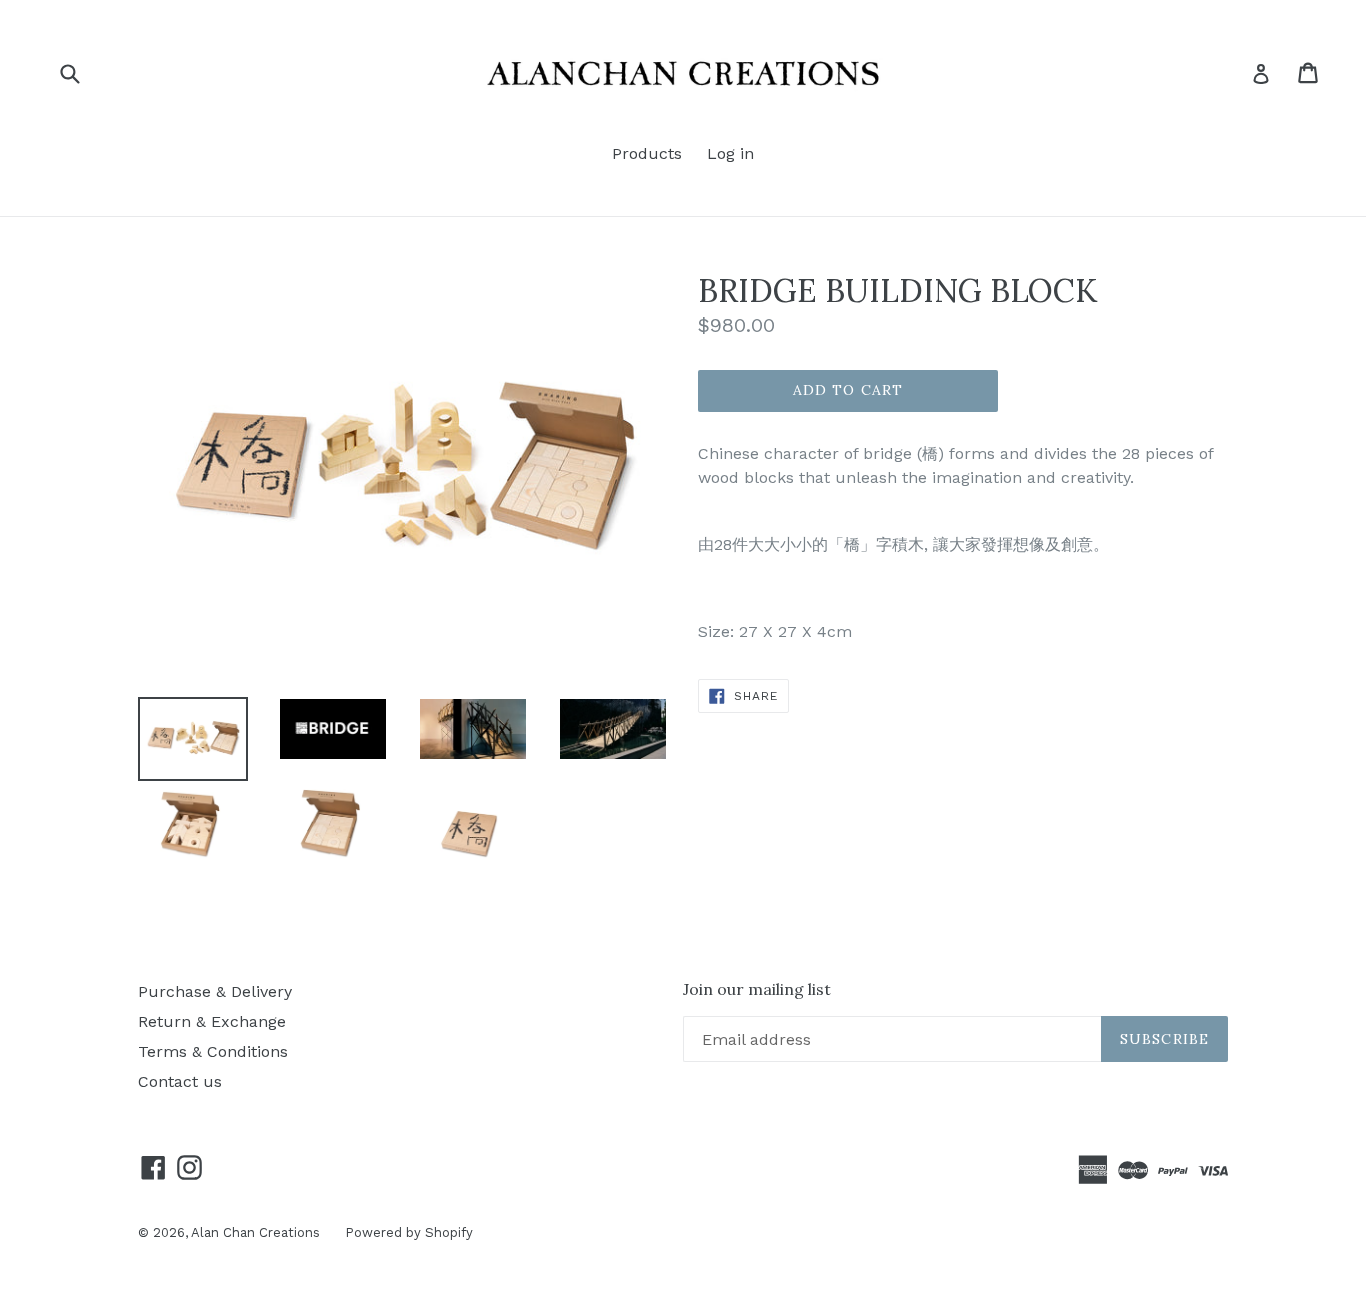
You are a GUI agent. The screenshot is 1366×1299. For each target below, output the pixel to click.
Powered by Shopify (409, 1232)
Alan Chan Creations (255, 1232)
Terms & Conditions (213, 1051)
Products (647, 153)
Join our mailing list (757, 989)
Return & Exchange (212, 1021)
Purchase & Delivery (215, 991)
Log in (730, 153)
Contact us (180, 1081)
